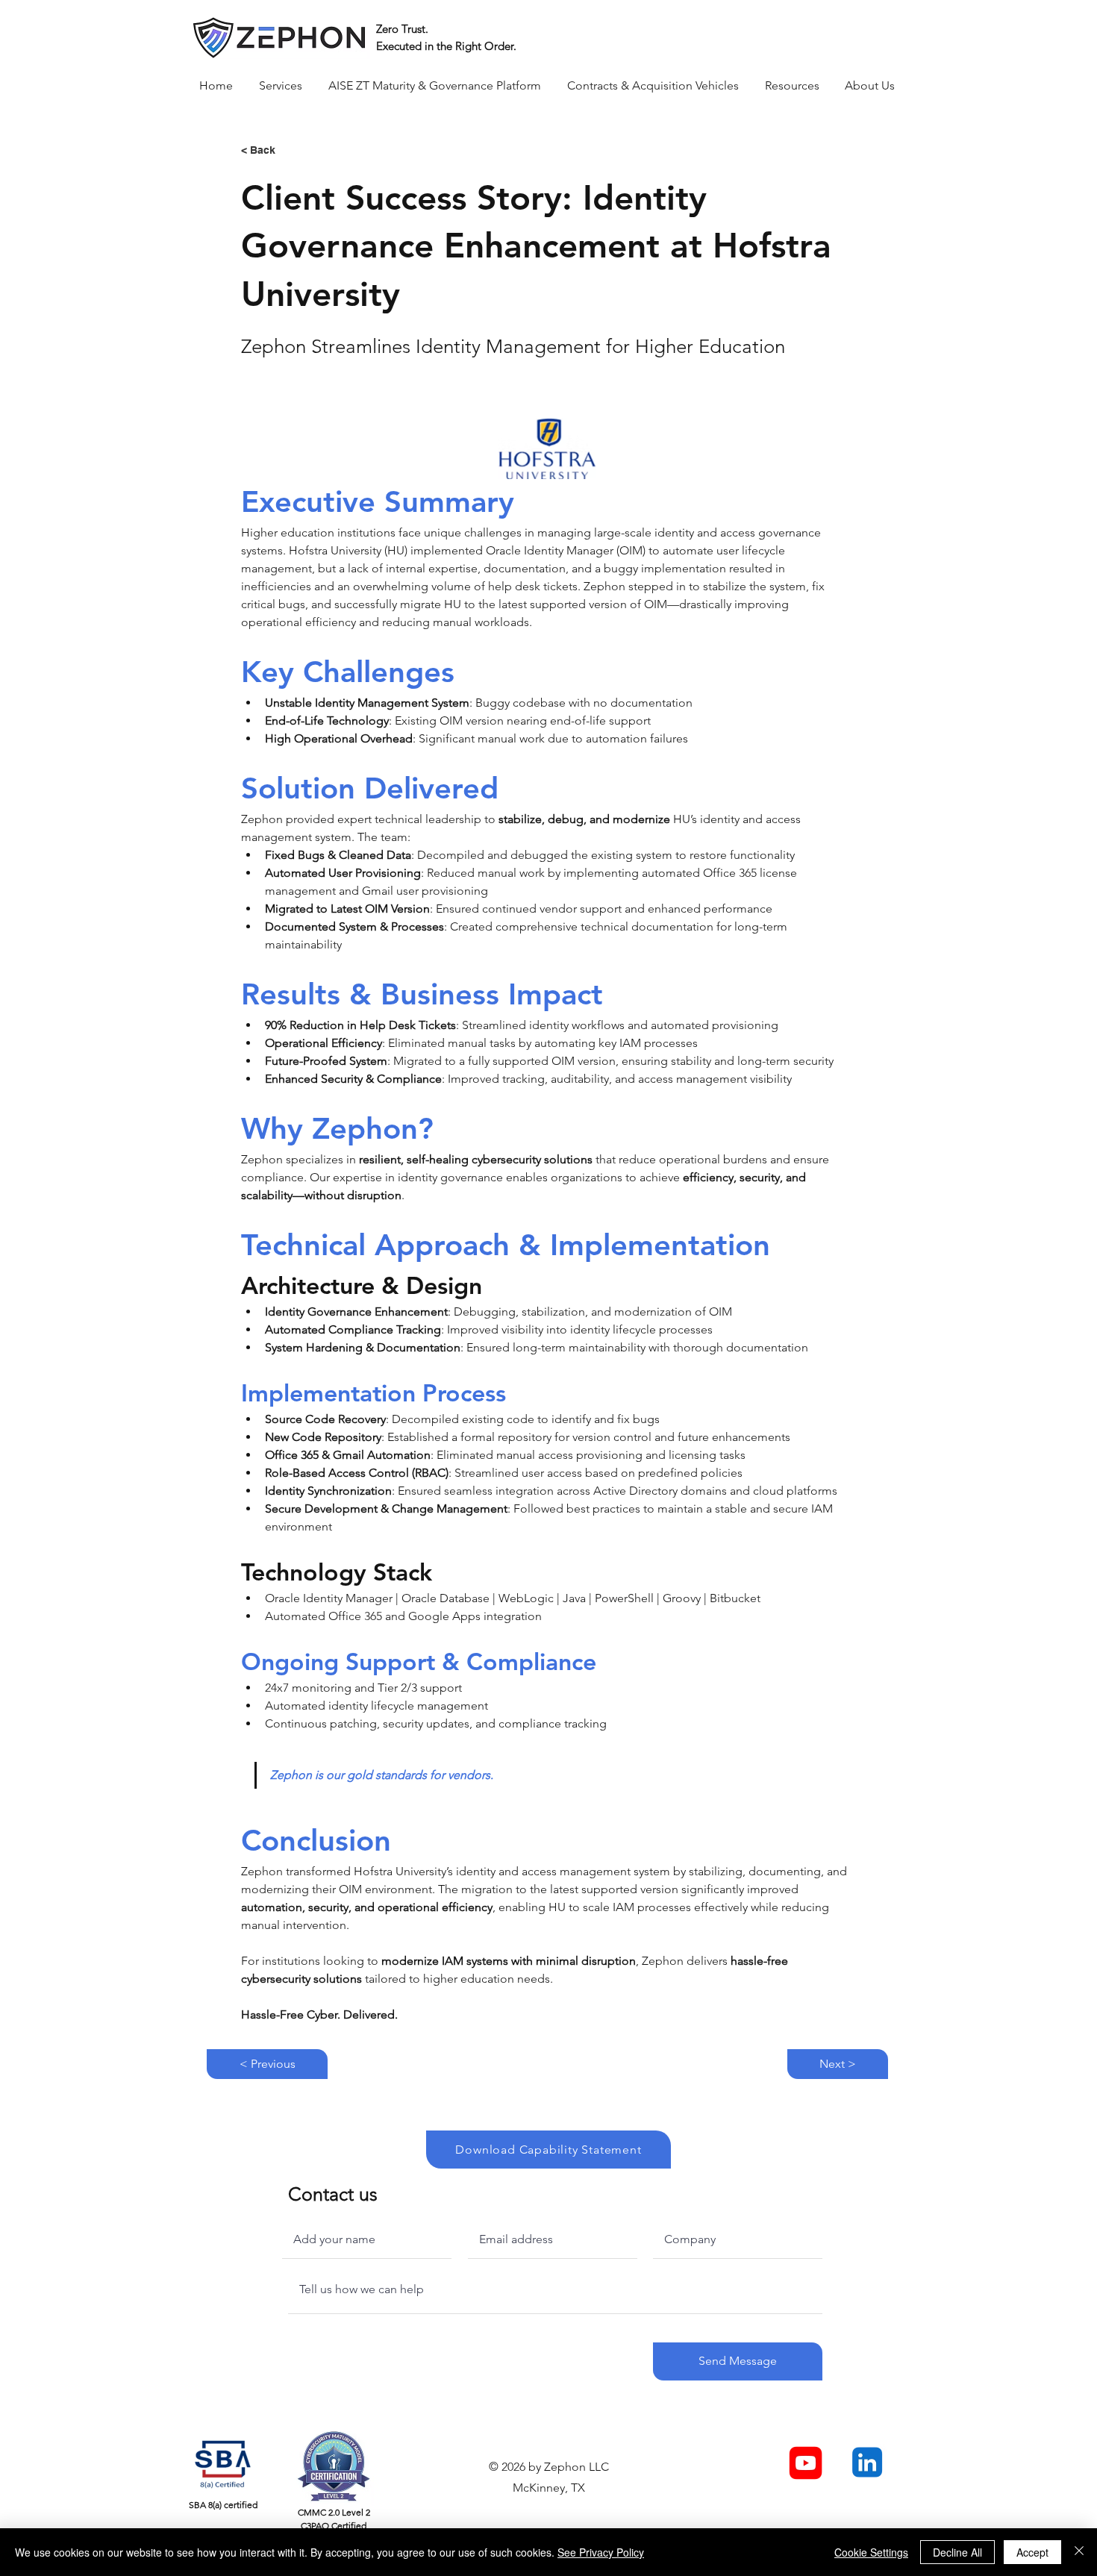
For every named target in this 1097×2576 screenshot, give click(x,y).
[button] (282, 86)
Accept (1032, 2552)
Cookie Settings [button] (871, 2552)
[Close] (1079, 2552)
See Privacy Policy (601, 2552)
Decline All (957, 2552)
